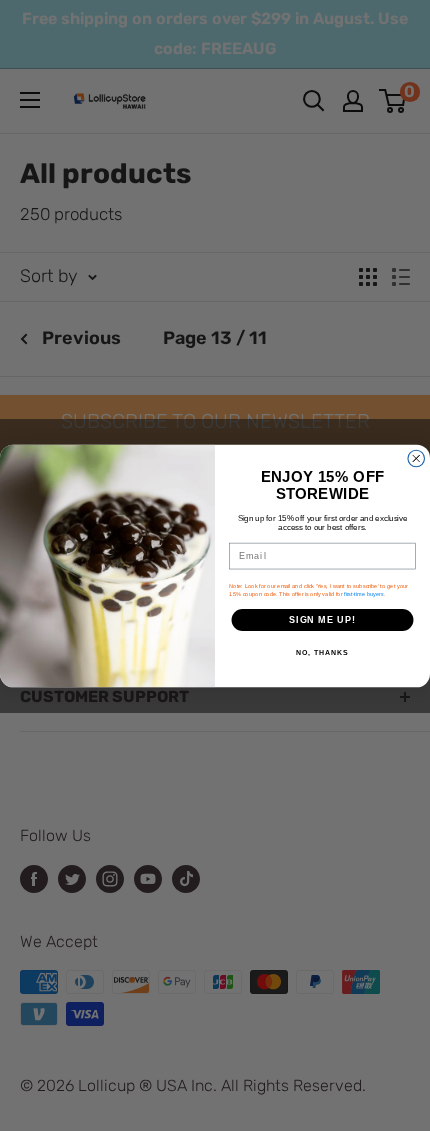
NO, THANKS (322, 653)
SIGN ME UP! (322, 619)
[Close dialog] (416, 458)
